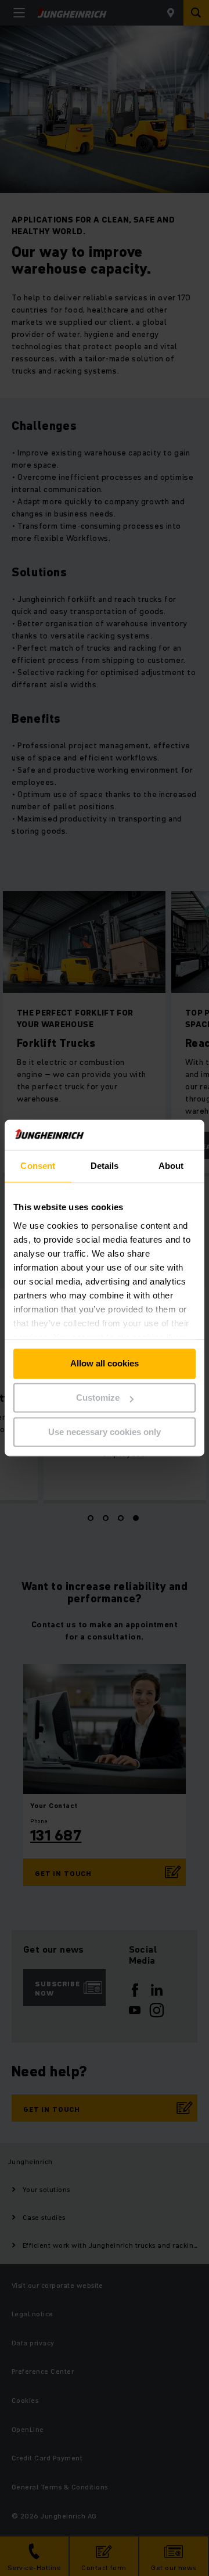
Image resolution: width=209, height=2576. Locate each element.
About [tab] (171, 1166)
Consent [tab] (38, 1166)
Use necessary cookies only (105, 1432)
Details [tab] (105, 1166)
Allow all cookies (105, 1364)
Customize (98, 1398)
